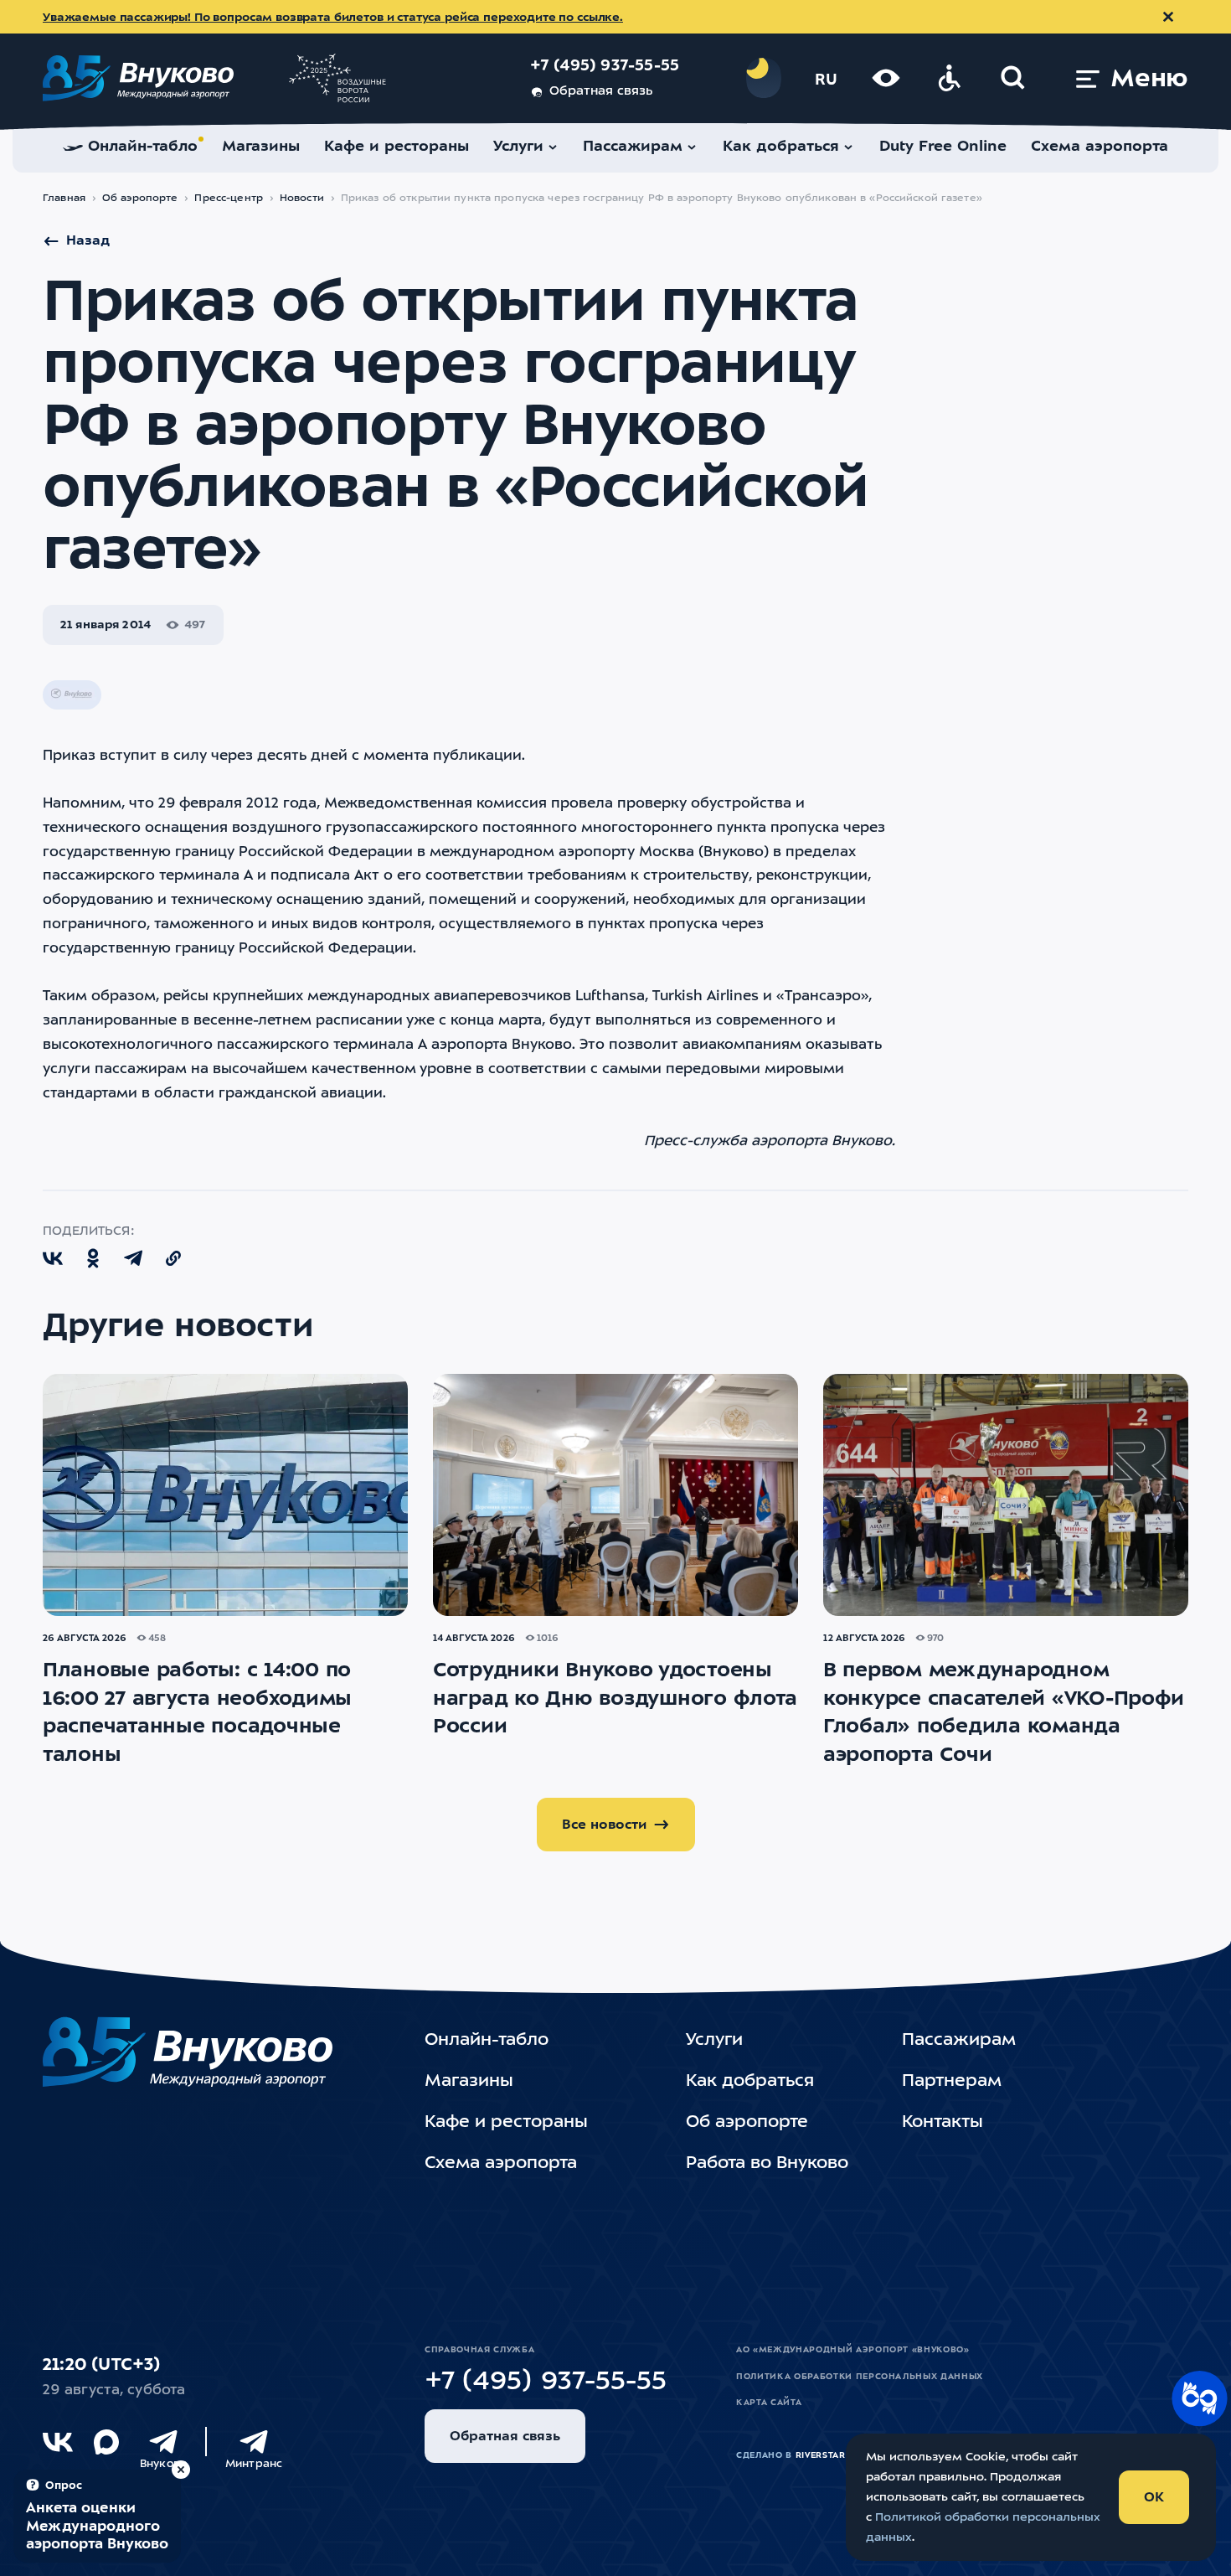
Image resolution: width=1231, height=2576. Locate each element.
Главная (64, 199)
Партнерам (952, 2082)
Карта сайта (769, 2403)
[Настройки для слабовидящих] (886, 78)
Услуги (714, 2041)
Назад (88, 241)
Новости (302, 199)
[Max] (106, 2442)
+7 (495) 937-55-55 (605, 67)
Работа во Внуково (767, 2164)
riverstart (824, 2455)
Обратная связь (601, 92)
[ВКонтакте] (58, 2442)
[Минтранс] (254, 2442)
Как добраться (750, 2082)
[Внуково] (163, 2442)
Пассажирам (959, 2041)
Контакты (943, 2123)
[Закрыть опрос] (181, 2470)
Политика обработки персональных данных (860, 2377)
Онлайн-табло (487, 2041)
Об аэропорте (140, 199)
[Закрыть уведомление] (1168, 17)
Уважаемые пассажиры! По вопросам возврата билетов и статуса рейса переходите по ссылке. (333, 18)
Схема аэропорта (501, 2164)
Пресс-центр (228, 199)
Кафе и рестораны (506, 2123)
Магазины (469, 2082)
